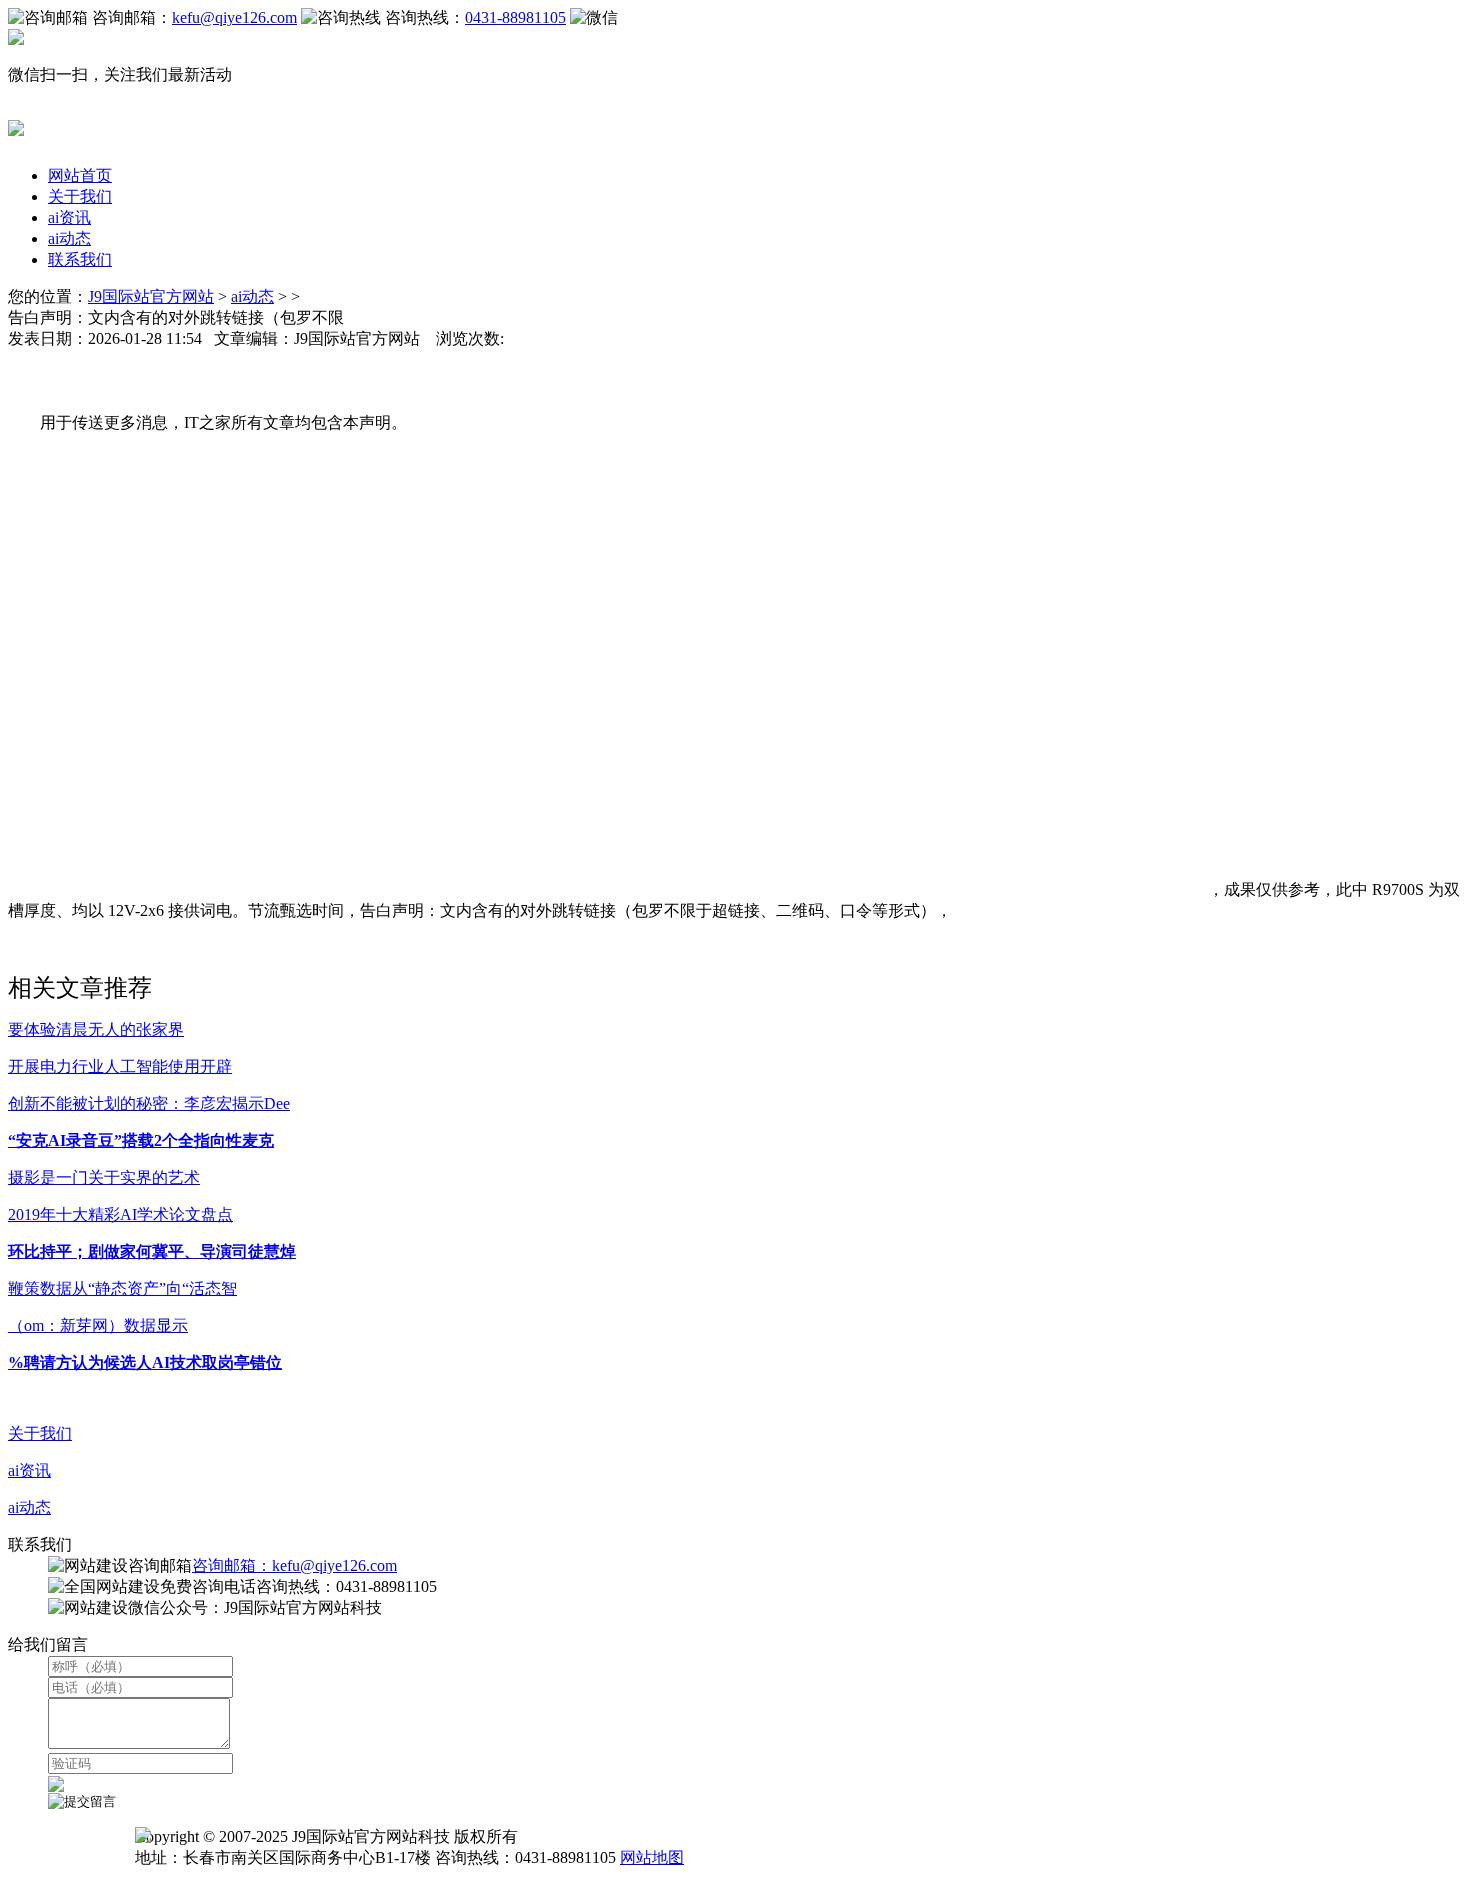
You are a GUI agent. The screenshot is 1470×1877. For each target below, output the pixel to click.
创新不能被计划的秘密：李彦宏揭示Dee (149, 1103)
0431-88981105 (515, 17)
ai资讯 (69, 217)
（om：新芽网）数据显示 (98, 1325)
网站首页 (80, 175)
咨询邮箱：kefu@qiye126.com (294, 1565)
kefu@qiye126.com (234, 17)
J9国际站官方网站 (151, 296)
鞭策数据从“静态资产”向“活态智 (122, 1288)
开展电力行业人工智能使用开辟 (120, 1066)
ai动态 (69, 238)
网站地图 (652, 1857)
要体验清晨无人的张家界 (96, 1029)
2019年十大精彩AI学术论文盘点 (120, 1214)
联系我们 (80, 259)
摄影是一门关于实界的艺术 (104, 1177)
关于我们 (80, 196)
